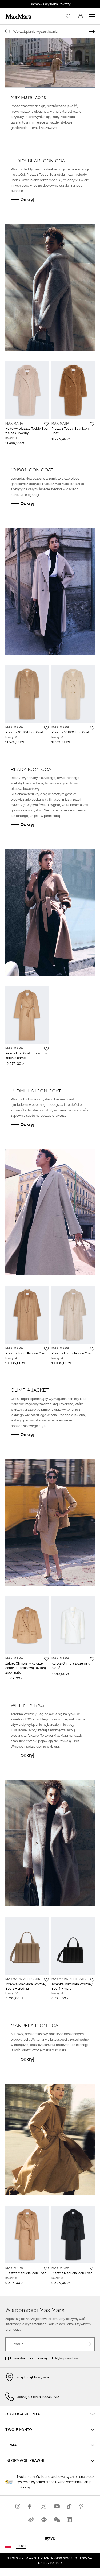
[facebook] (31, 2506)
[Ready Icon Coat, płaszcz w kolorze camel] (46, 1049)
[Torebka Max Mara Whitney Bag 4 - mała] (92, 1980)
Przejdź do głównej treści (24, 3)
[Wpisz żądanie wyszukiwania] (92, 31)
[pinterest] (82, 2506)
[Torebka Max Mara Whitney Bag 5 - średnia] (46, 1980)
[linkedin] (69, 2520)
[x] (44, 2506)
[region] (50, 63)
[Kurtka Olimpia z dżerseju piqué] (92, 1659)
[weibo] (31, 2520)
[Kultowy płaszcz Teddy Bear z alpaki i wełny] (46, 424)
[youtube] (57, 2506)
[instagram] (18, 2506)
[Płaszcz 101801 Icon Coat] (46, 728)
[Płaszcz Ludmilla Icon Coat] (46, 1349)
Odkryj (27, 200)
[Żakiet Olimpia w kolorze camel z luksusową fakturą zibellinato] (46, 1659)
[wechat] (57, 2520)
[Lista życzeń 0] (68, 16)
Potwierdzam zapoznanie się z (45, 2358)
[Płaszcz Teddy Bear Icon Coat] (92, 424)
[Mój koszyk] (81, 16)
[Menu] (92, 16)
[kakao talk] (44, 2520)
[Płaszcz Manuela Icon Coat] (46, 2269)
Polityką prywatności (66, 2358)
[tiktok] (69, 2506)
